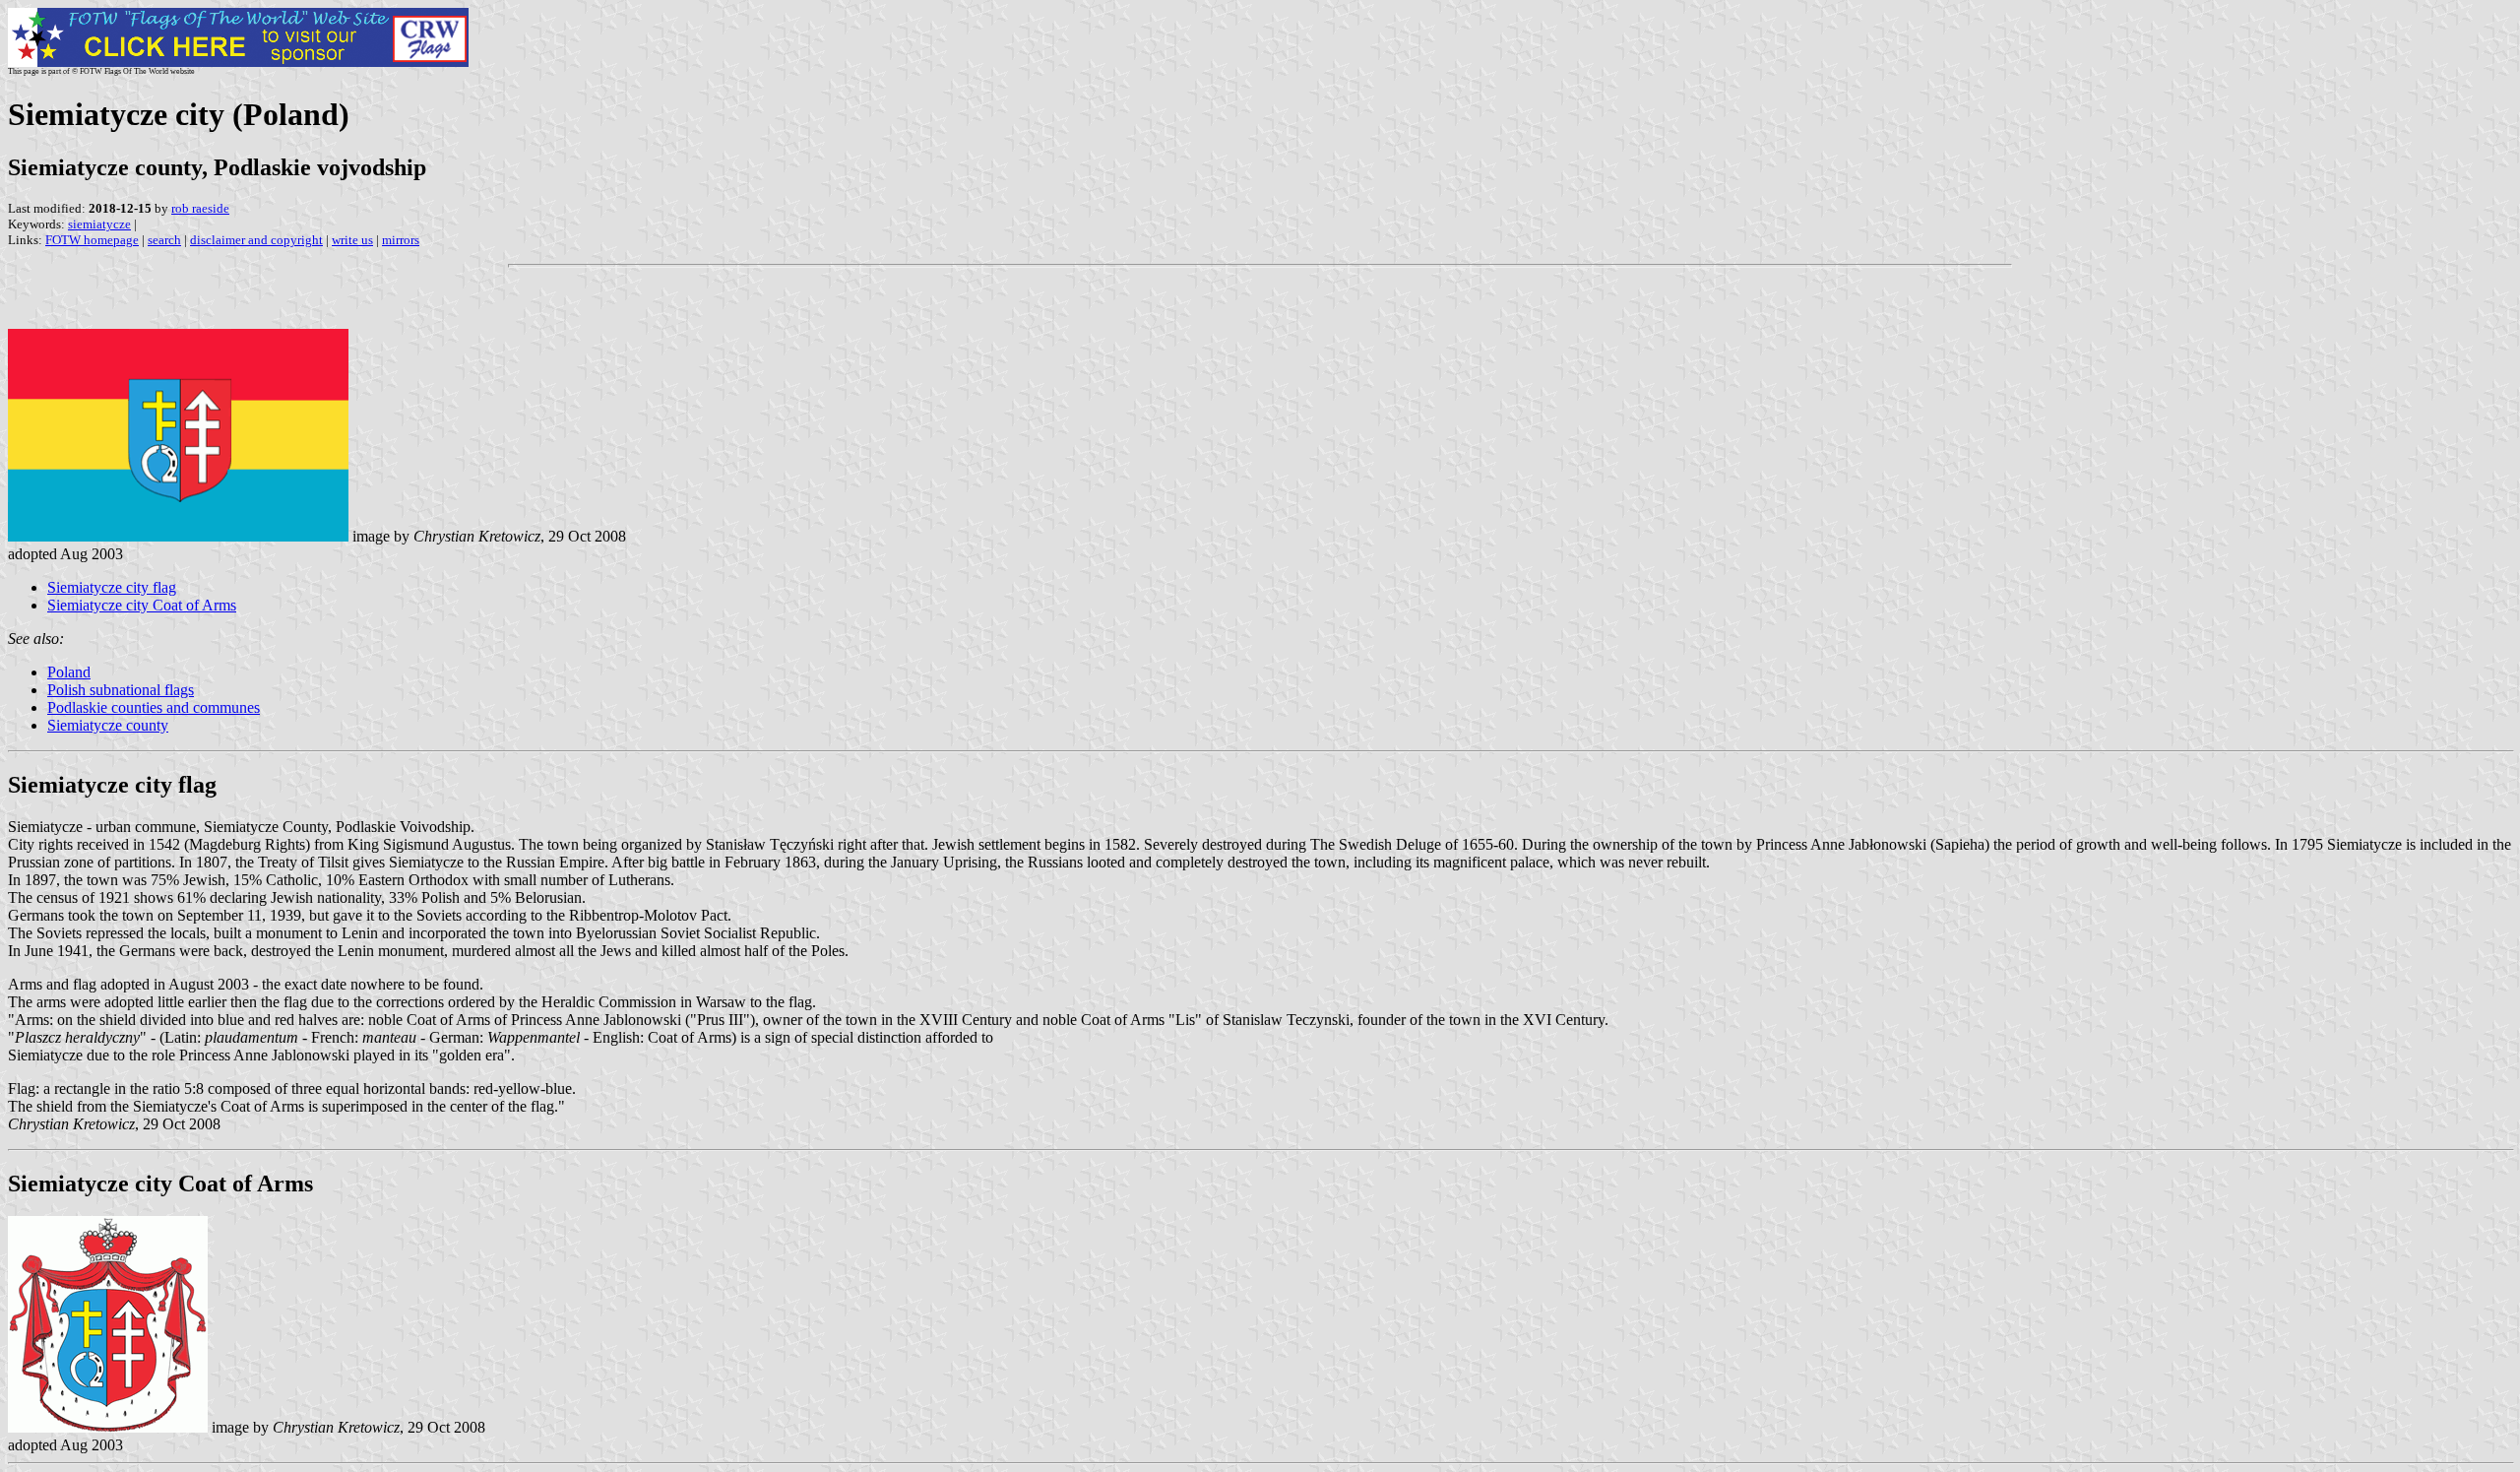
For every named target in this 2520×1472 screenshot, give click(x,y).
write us (352, 240)
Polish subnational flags (121, 690)
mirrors (401, 240)
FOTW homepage (92, 240)
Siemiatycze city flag (112, 587)
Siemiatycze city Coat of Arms (142, 605)
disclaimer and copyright (256, 240)
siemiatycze (99, 224)
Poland (69, 672)
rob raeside (200, 208)
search (164, 240)
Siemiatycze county (108, 725)
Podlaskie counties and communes (154, 707)
